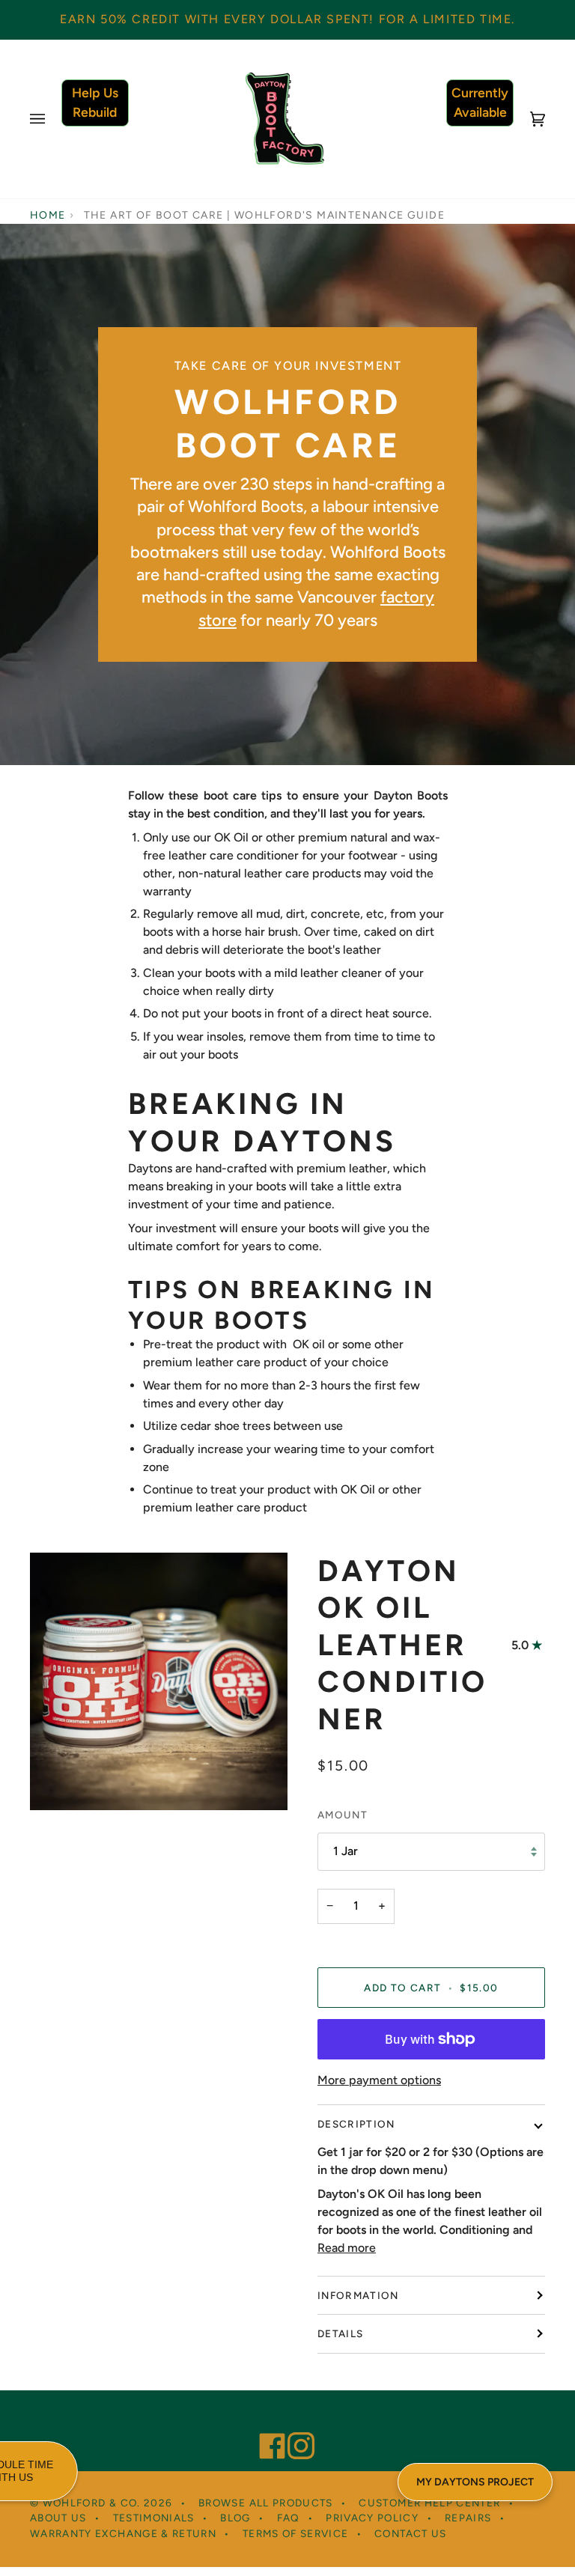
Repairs (468, 2518)
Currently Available (480, 102)
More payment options (379, 2080)
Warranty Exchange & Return (123, 2533)
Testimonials (154, 2518)
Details (340, 2333)
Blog (235, 2518)
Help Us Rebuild (95, 102)
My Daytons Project (475, 2482)
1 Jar (346, 1851)
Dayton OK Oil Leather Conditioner (402, 1645)
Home (48, 215)
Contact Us (411, 2533)
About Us (58, 2518)
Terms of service (296, 2533)
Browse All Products (266, 2503)
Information (358, 2295)
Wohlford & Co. (92, 2503)
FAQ (289, 2518)
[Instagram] (294, 2426)
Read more (347, 2248)
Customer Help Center (429, 2503)
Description (356, 2124)
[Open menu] (52, 119)
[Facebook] (266, 2426)
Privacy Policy (372, 2518)
